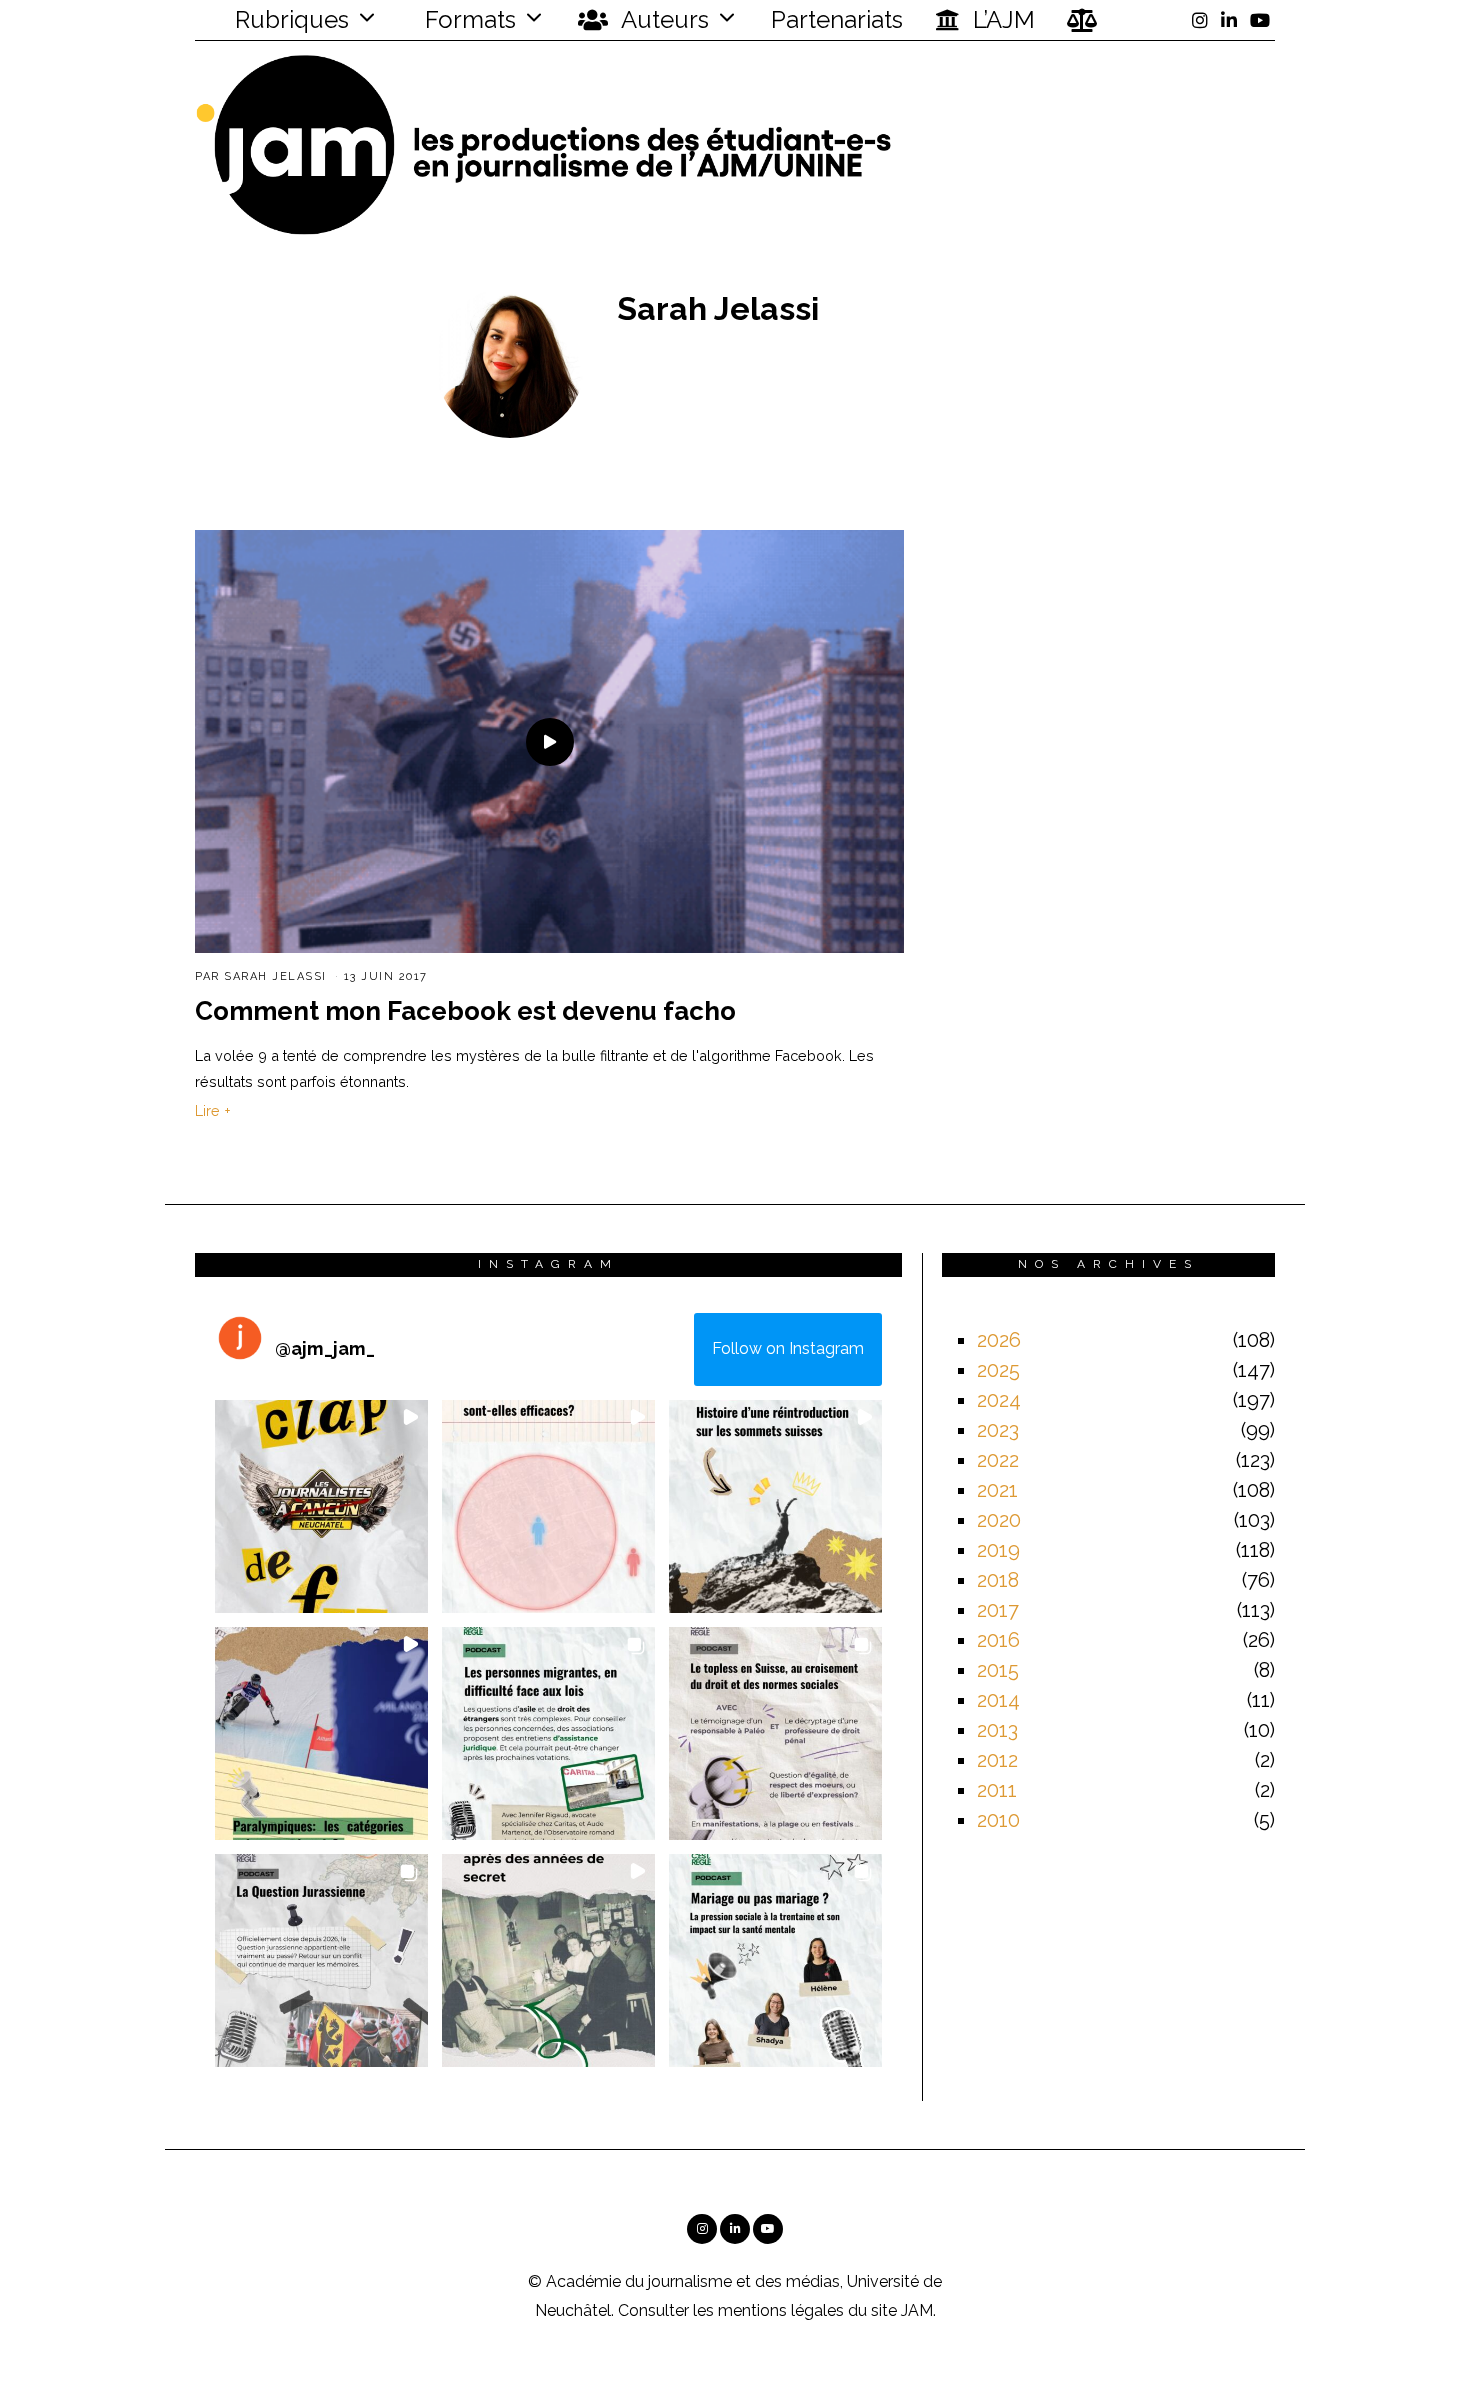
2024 (999, 1400)
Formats (467, 19)
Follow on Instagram (788, 1348)
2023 (998, 1430)
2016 (998, 1640)
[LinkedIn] (1229, 20)
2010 (998, 1820)
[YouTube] (1260, 20)
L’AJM (1001, 19)
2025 (998, 1370)
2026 (999, 1340)
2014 (998, 1700)
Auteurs (662, 19)
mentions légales (781, 2310)
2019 (998, 1550)
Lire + (213, 1110)
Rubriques (289, 19)
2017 (998, 1610)
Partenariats (837, 19)
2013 (997, 1730)
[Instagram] (1200, 20)
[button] (321, 1506)
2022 (998, 1460)
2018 (998, 1580)
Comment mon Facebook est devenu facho (465, 1011)
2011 (997, 1790)
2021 (997, 1490)
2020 (999, 1520)
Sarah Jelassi (275, 976)
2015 (998, 1670)
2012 (997, 1760)
